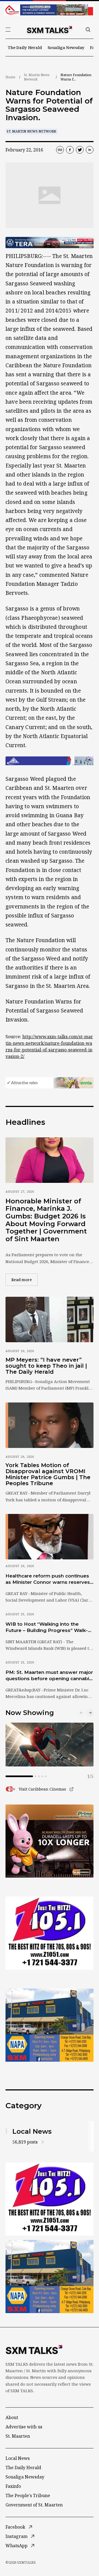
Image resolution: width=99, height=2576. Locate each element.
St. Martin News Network (37, 77)
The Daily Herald (25, 47)
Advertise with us (24, 2427)
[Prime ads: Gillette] (50, 1933)
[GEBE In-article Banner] (50, 761)
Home (10, 77)
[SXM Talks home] (50, 30)
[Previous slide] (81, 1713)
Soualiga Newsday (66, 47)
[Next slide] (90, 1713)
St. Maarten (18, 2436)
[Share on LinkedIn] (90, 150)
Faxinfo (13, 2486)
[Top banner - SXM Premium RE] (50, 10)
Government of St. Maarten (34, 2505)
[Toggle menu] (8, 30)
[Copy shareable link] (60, 150)
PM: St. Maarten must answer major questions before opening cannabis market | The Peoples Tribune (49, 1676)
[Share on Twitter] (80, 150)
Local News (18, 2458)
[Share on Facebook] (70, 150)
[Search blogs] (88, 30)
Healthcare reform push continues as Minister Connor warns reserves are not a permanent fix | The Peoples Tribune (48, 1579)
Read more (24, 1280)
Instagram (16, 2536)
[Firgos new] (50, 2026)
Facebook (15, 2527)
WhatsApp (16, 2546)
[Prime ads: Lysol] (50, 1841)
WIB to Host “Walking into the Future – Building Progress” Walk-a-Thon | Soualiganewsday (49, 1628)
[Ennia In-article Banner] (50, 1083)
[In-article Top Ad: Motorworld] (50, 243)
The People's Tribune (28, 2495)
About (12, 2417)
